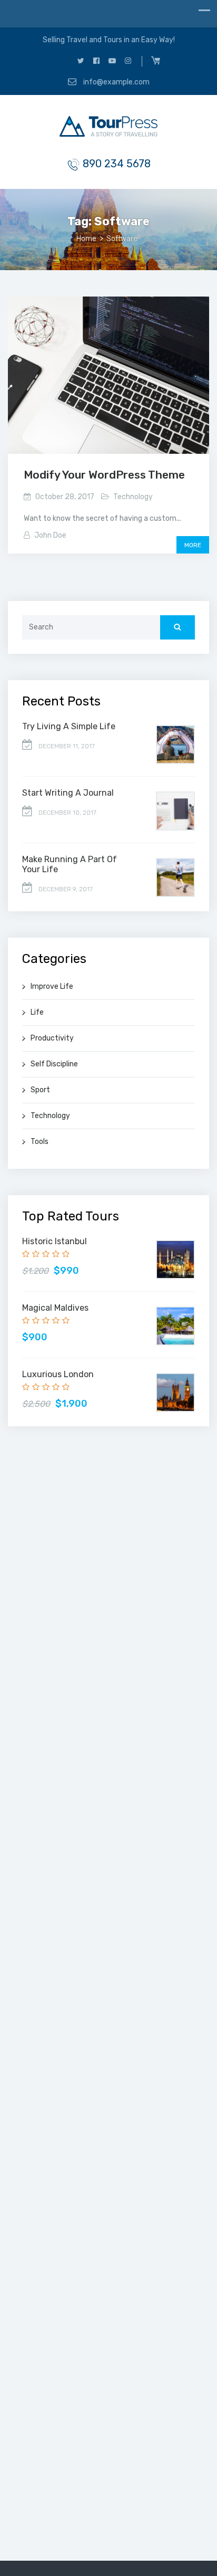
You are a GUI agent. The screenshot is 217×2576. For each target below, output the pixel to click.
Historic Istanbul (55, 1241)
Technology (133, 497)
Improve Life (52, 986)
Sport (40, 1090)
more (193, 545)
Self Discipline (54, 1064)
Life (37, 1012)
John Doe (50, 535)
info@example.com (116, 82)
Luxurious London (58, 1374)
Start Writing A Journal (68, 793)
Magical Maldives (55, 1308)
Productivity (52, 1038)
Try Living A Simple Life (69, 726)
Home (86, 239)
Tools (40, 1142)
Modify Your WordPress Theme (104, 475)
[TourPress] (108, 128)
